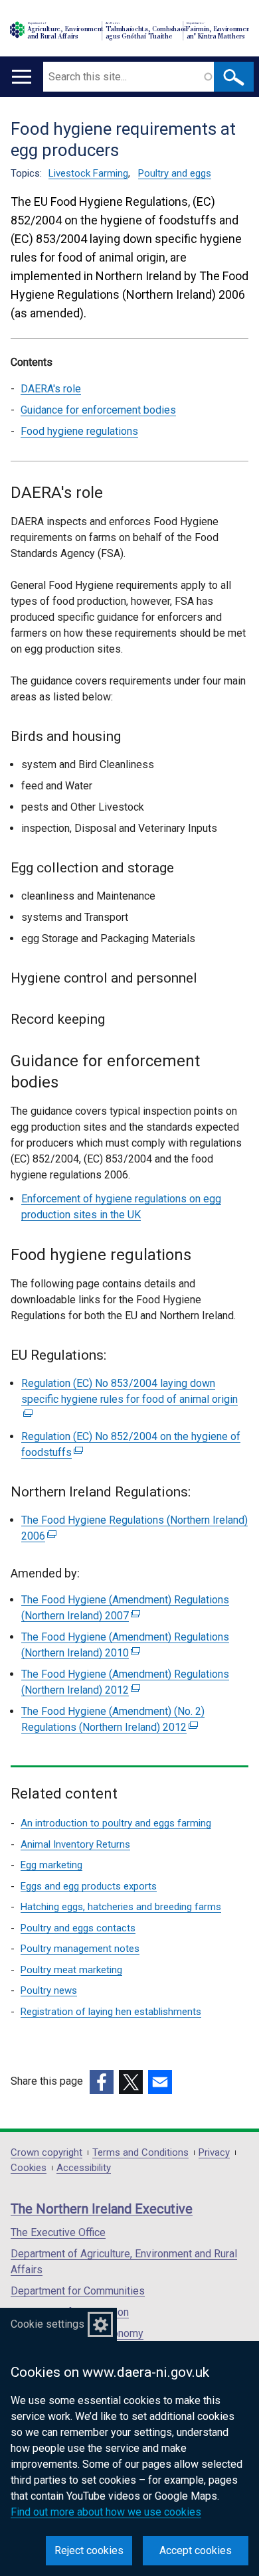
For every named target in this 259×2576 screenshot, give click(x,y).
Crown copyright (46, 2153)
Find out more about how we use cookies (106, 2512)
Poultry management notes (80, 1949)
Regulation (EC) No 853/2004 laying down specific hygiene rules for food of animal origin (129, 1399)
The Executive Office (58, 2232)
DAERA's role (51, 389)
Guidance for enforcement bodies (98, 410)
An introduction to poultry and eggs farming (116, 1823)
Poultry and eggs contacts (78, 1928)
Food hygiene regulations (79, 431)
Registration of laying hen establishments (111, 2012)
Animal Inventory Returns (75, 1844)
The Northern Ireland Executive (102, 2209)
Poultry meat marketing (71, 1970)
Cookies (29, 2168)
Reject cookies (89, 2550)
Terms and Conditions (140, 2153)
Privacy (214, 2153)
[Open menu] (22, 77)
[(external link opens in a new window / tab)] (102, 2082)
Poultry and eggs (175, 173)
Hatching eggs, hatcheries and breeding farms (121, 1907)
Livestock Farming (88, 173)
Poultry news (49, 1990)
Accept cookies (196, 2550)
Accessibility (84, 2168)
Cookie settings (47, 2324)
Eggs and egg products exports (89, 1886)
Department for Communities (78, 2291)
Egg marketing (51, 1865)
